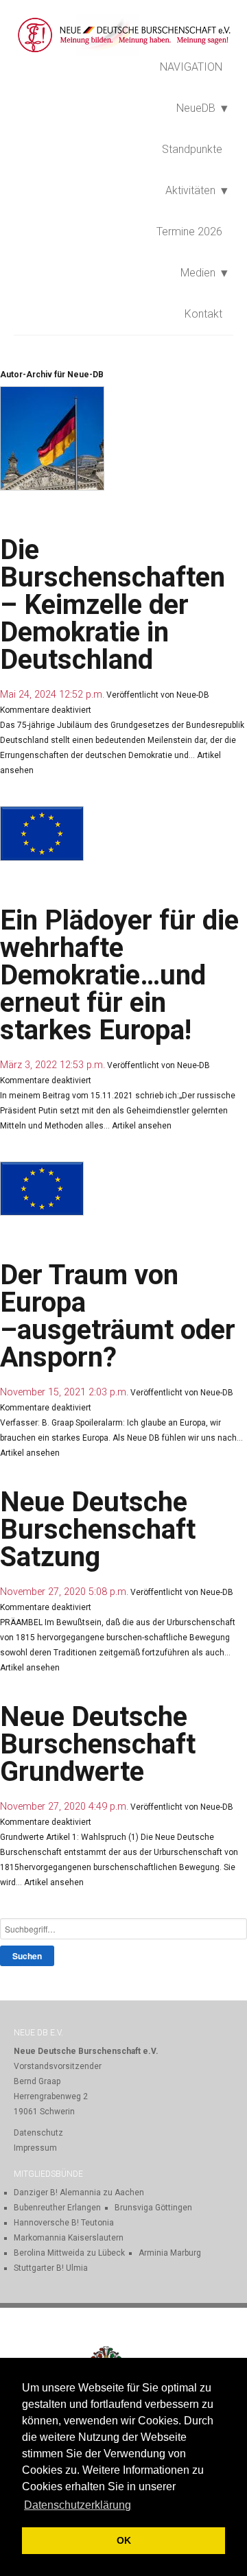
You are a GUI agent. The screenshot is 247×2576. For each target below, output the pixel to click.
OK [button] (124, 2540)
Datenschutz (38, 2133)
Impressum (35, 2148)
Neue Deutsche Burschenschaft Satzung (98, 1529)
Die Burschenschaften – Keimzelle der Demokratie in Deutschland (113, 605)
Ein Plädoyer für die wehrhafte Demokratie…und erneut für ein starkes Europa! (119, 975)
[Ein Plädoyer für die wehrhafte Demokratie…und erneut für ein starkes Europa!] (45, 893)
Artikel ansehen (142, 1126)
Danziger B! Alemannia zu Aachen (79, 2193)
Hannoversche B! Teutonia (64, 2223)
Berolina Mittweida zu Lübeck (69, 2253)
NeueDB (196, 108)
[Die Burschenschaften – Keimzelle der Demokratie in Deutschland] (56, 522)
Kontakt (203, 314)
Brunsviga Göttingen (153, 2208)
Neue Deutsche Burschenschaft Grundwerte (98, 1744)
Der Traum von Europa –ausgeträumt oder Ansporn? (118, 1316)
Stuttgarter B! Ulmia (51, 2268)
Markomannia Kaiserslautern (69, 2238)
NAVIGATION (191, 67)
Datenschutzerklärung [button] (78, 2505)
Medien (198, 273)
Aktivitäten (190, 190)
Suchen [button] (27, 1956)
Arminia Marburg (170, 2253)
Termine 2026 (189, 232)
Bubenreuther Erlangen (57, 2208)
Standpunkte (192, 149)
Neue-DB (193, 695)
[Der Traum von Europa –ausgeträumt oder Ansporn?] (45, 1247)
